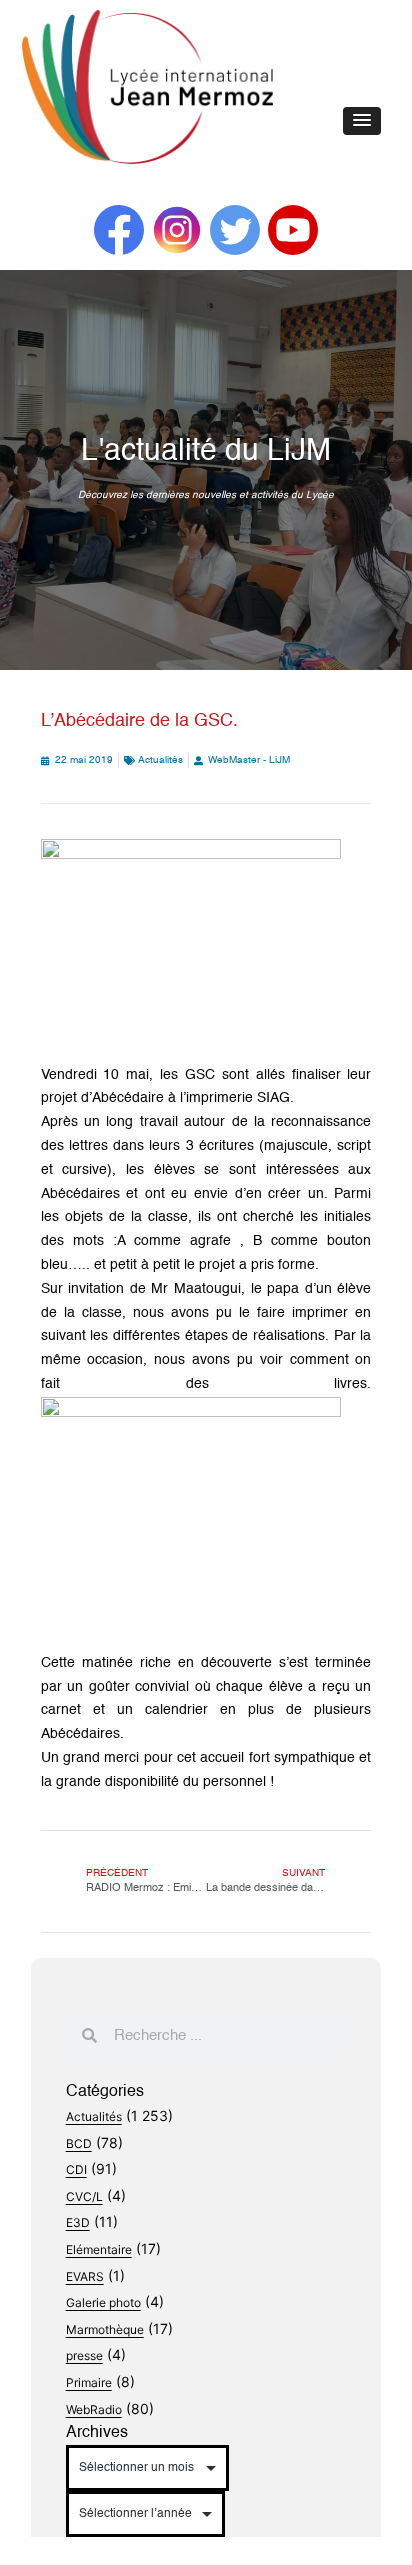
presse (84, 2355)
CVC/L (84, 2196)
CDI (76, 2169)
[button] (362, 121)
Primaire (89, 2382)
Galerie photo (103, 2302)
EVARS (85, 2276)
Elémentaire (99, 2249)
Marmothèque (105, 2329)
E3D (78, 2222)
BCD (79, 2143)
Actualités (160, 760)
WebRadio (94, 2409)
